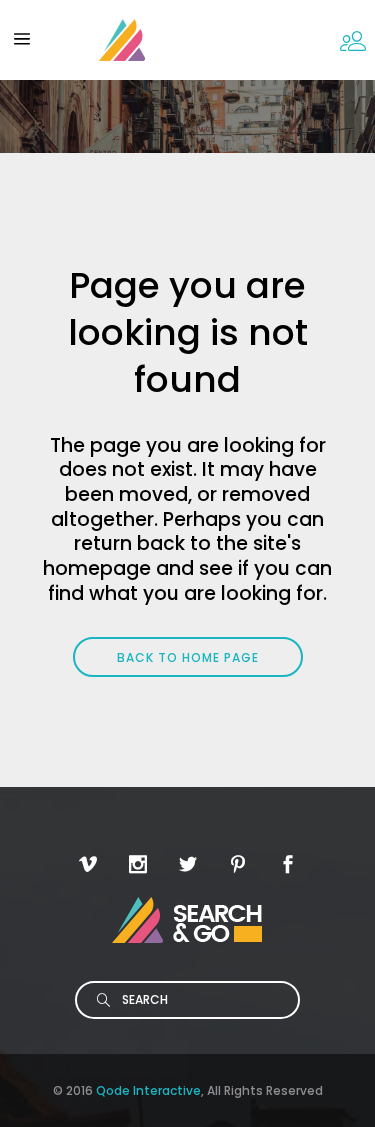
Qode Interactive (148, 1090)
